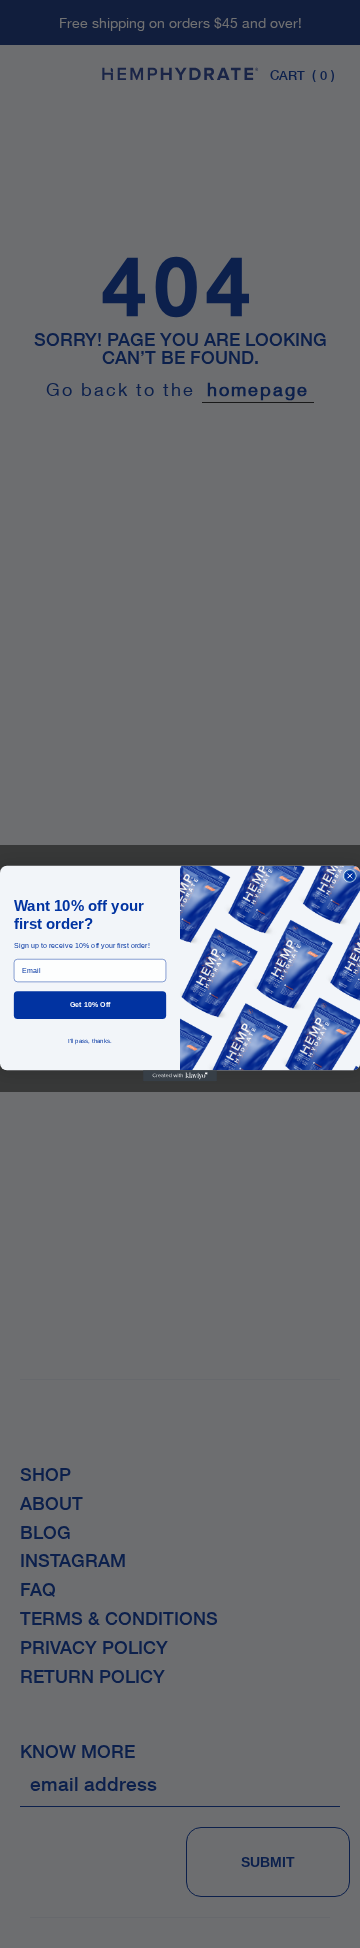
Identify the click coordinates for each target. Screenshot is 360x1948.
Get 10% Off (90, 1005)
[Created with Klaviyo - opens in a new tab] (180, 1076)
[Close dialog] (349, 876)
